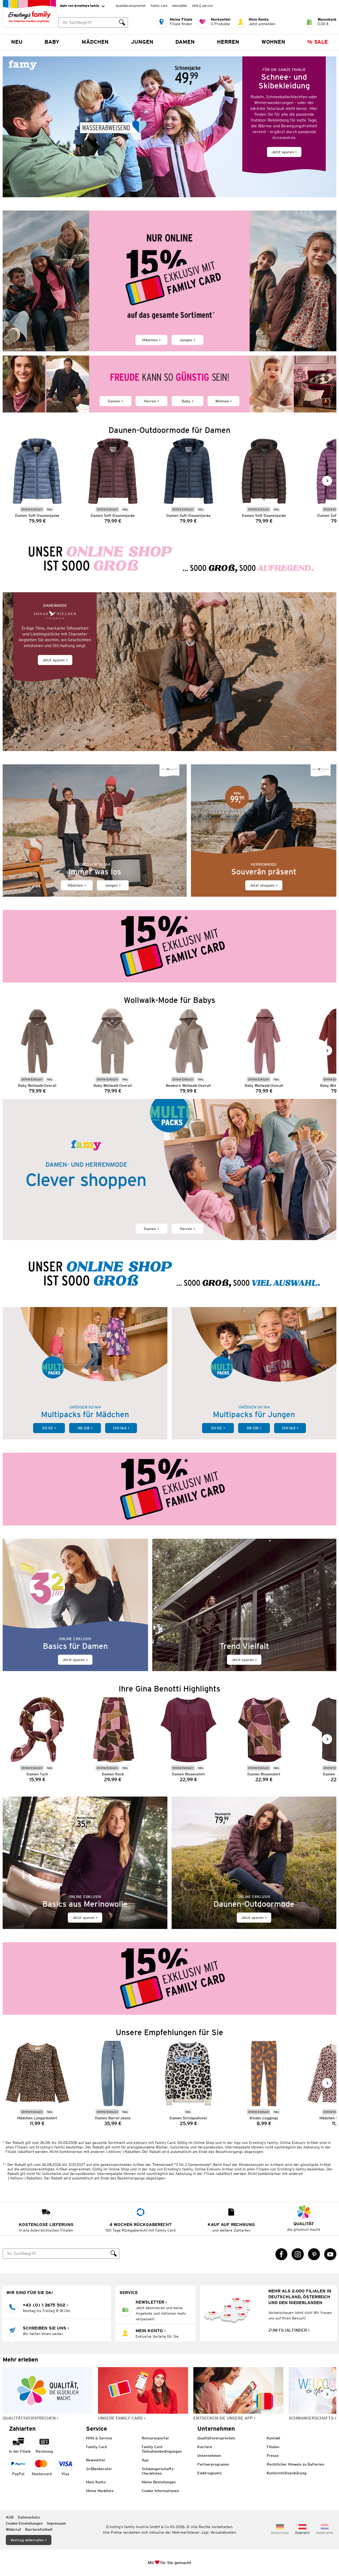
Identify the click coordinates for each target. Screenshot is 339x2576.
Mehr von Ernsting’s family (80, 6)
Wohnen (273, 42)
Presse (273, 2456)
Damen (185, 42)
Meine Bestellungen (159, 2482)
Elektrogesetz (209, 2473)
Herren (228, 42)
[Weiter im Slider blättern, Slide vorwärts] (327, 481)
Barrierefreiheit (39, 2529)
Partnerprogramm (213, 2464)
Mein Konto (96, 2482)
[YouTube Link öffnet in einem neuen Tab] (330, 2254)
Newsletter (180, 6)
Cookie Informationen (160, 2491)
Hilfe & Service (202, 6)
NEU (17, 42)
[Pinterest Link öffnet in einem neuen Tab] (314, 2254)
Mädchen (95, 42)
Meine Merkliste (100, 2491)
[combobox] (87, 23)
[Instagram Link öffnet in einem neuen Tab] (298, 2254)
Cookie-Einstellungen (24, 2523)
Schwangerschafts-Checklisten (158, 2471)
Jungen (142, 42)
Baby (52, 42)
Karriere (205, 2447)
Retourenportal (155, 2438)
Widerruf (13, 2529)
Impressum (56, 2523)
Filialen (273, 2447)
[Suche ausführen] (122, 23)
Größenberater (99, 2469)
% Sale (318, 42)
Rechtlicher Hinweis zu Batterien (295, 2464)
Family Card (159, 6)
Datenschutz (29, 2517)
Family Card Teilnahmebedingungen (162, 2449)
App (145, 2460)
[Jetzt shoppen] (264, 831)
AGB (10, 2517)
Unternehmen (209, 2456)
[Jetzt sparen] (169, 127)
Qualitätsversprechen (131, 6)
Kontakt (274, 2438)
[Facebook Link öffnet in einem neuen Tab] (282, 2254)
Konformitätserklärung (287, 2473)
